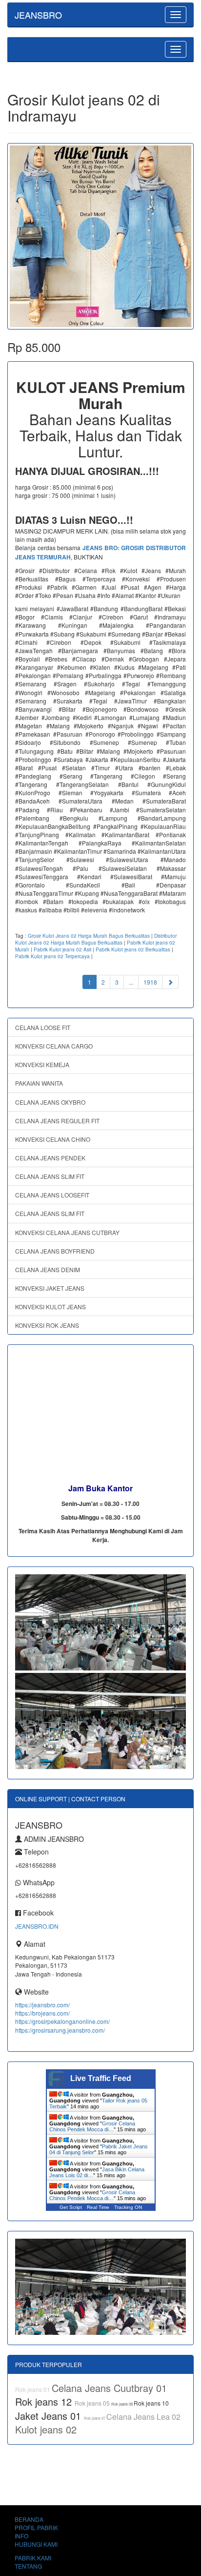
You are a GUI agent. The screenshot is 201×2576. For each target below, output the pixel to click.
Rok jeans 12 (45, 2401)
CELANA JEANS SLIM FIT (50, 1176)
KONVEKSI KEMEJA (42, 1064)
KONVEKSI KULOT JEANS (50, 1307)
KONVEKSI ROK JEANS (47, 1325)
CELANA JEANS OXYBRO (50, 1102)
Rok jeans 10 (151, 2403)
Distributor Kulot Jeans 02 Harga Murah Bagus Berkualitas (96, 939)
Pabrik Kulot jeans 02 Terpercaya (52, 956)
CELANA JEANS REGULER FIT (57, 1121)
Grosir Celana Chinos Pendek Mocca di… (92, 2126)
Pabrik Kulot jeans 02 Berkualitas (133, 949)
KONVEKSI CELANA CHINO (53, 1139)
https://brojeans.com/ (42, 2013)
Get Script (71, 2207)
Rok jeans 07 (95, 2418)
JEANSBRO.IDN (37, 1926)
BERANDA (29, 2519)
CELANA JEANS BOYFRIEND (55, 1251)
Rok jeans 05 (93, 2403)
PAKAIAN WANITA (39, 1083)
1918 (150, 982)
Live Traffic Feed (101, 2078)
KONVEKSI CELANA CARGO (54, 1046)
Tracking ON (128, 2207)
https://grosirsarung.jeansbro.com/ (60, 2030)
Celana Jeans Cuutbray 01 (109, 2388)
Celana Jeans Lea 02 (143, 2417)
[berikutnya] (170, 982)
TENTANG (28, 2566)
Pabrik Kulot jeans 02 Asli (62, 949)
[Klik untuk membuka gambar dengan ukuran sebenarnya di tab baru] (100, 236)
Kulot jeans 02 (46, 2429)
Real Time (98, 2207)
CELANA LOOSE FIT (43, 1027)
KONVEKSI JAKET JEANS (50, 1288)
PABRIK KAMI (33, 2558)
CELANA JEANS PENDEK (50, 1158)
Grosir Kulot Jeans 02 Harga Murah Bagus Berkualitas (89, 936)
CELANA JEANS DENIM (48, 1269)
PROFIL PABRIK (36, 2527)
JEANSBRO (38, 15)
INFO (21, 2536)
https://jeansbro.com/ (42, 2005)
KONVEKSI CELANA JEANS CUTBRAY (67, 1232)
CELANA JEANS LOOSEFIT (52, 1195)
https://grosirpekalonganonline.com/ (62, 2021)
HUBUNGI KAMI (36, 2544)
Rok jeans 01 (33, 2389)
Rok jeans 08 (122, 2404)
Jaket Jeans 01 (50, 2416)
